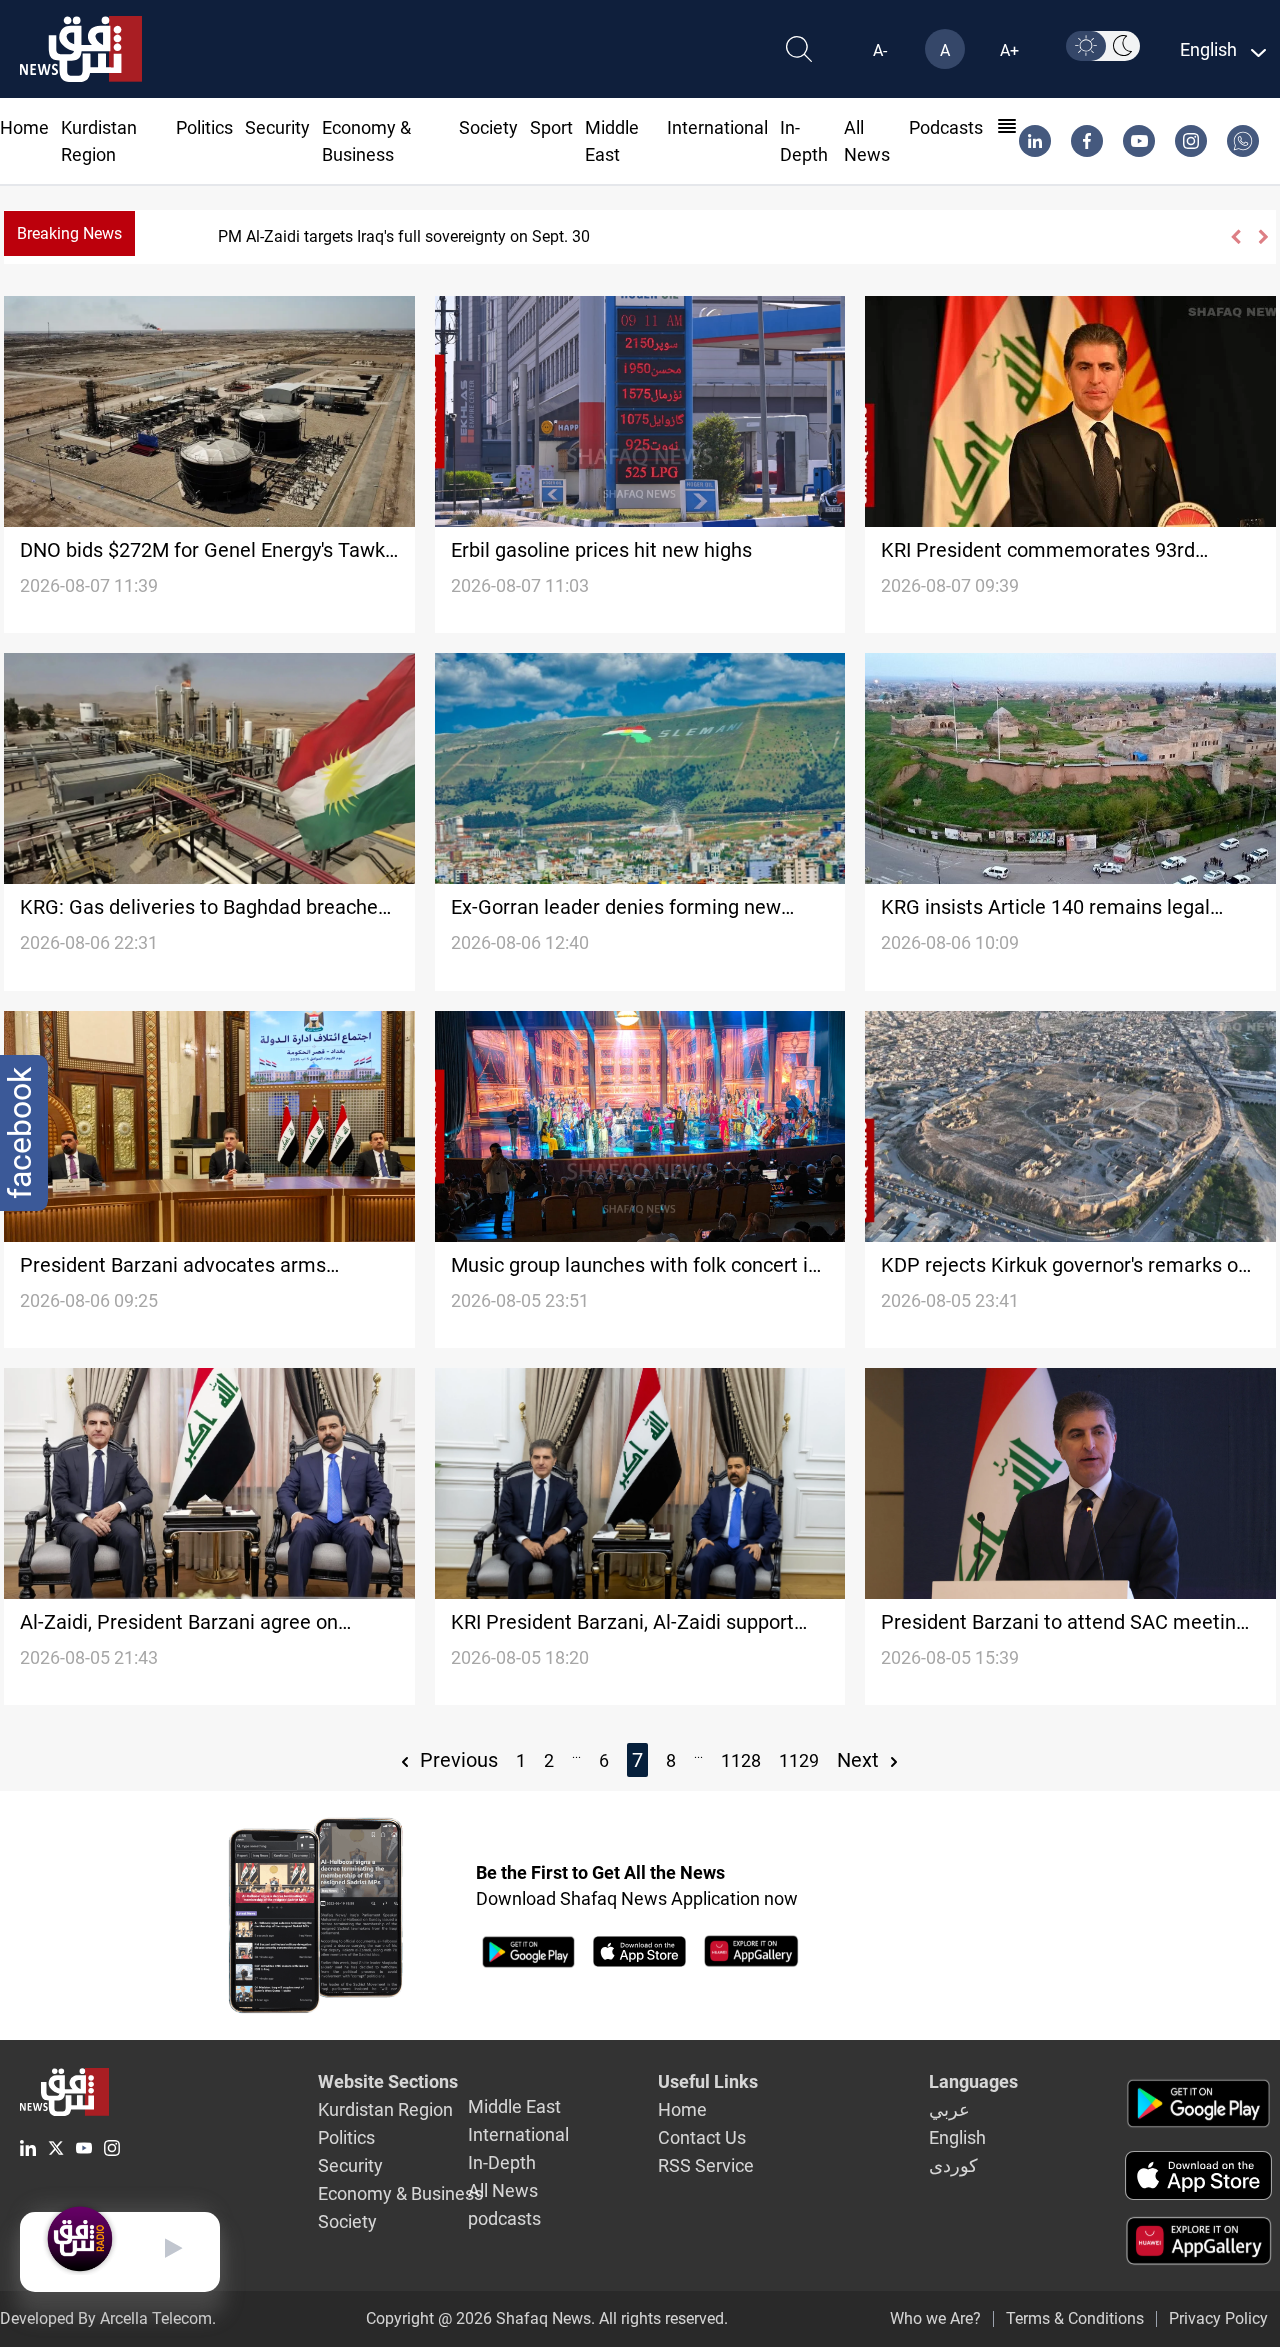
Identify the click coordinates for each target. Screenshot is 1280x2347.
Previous (456, 1760)
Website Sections (388, 2081)
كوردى (953, 2165)
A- (880, 50)
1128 (741, 1760)
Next (860, 1760)
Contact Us (702, 2137)
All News (503, 2190)
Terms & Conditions (1075, 2318)
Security (277, 127)
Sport (551, 127)
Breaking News (69, 233)
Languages (973, 2081)
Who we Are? (935, 2318)
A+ (1009, 50)
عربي (949, 2109)
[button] (1234, 237)
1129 (799, 1760)
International (717, 127)
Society (488, 127)
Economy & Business (400, 2193)
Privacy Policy (1218, 2318)
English (957, 2137)
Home (24, 127)
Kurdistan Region (385, 2109)
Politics (204, 127)
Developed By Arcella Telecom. (108, 2318)
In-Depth (502, 2162)
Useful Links (708, 2081)
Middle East (514, 2106)
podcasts (946, 127)
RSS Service (706, 2165)
